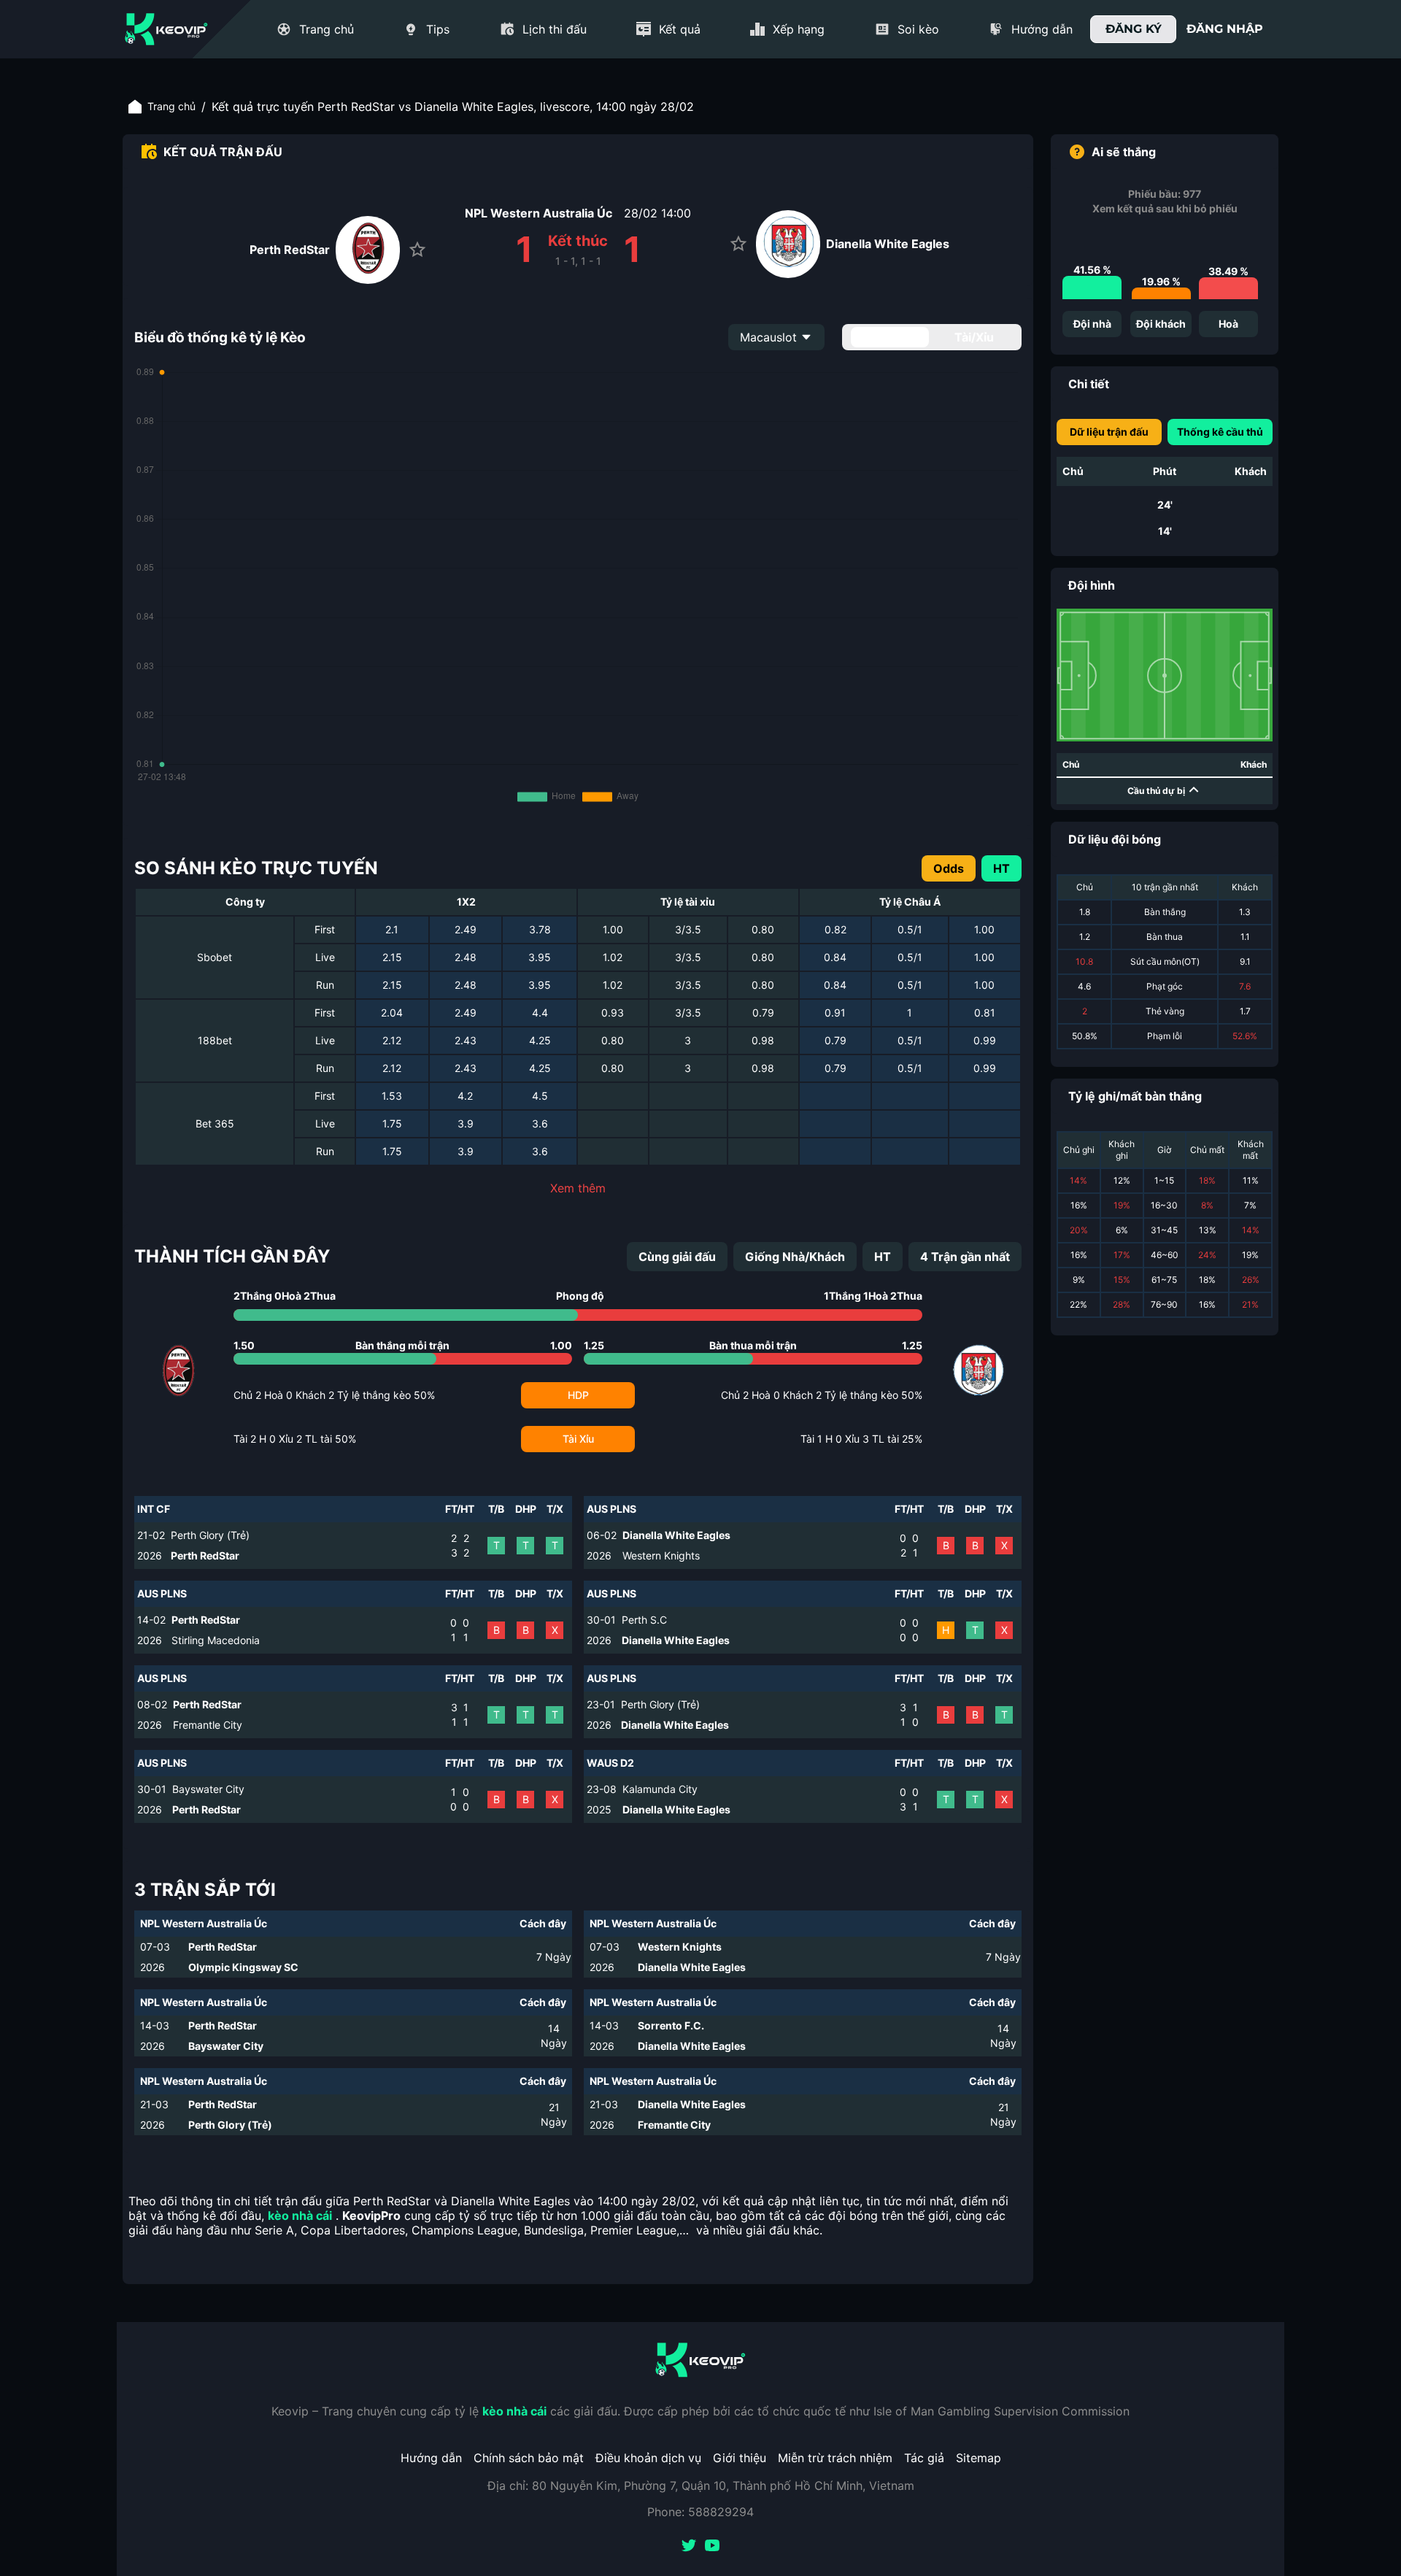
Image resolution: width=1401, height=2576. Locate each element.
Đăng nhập (1225, 29)
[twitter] (689, 2547)
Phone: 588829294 (700, 2512)
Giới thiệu (740, 2458)
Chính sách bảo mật (529, 2458)
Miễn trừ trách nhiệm (835, 2458)
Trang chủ (171, 106)
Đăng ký (1134, 29)
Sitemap (979, 2458)
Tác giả (924, 2458)
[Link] (166, 29)
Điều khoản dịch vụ (648, 2458)
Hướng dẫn (431, 2458)
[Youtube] (712, 2547)
